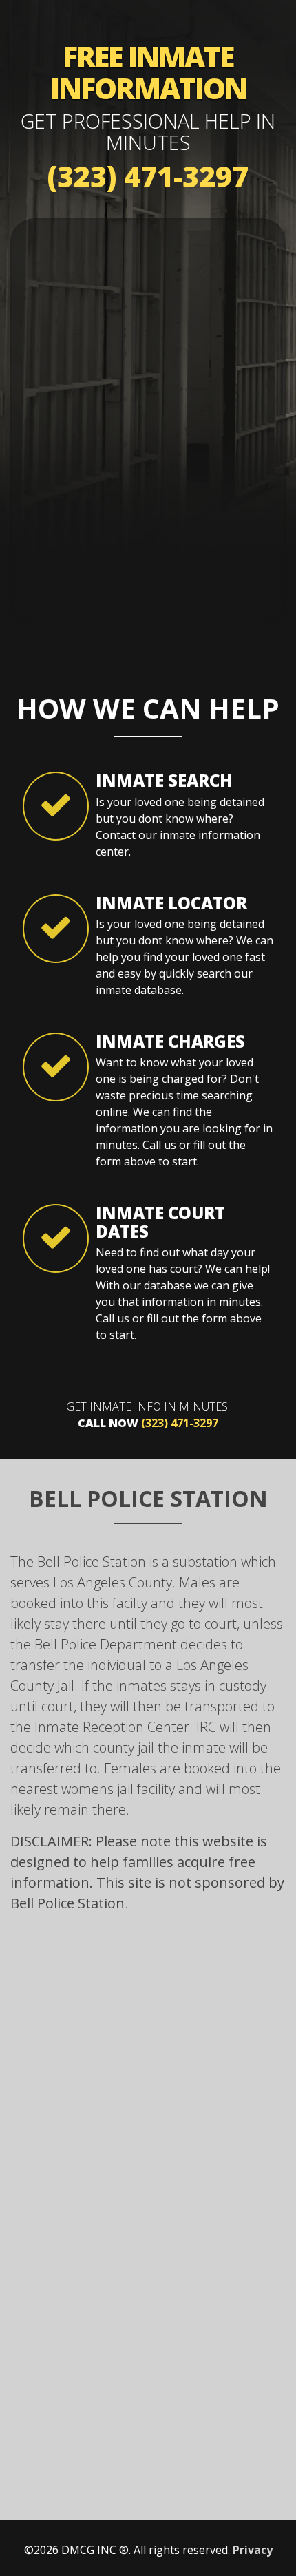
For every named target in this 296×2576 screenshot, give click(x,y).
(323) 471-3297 (148, 176)
